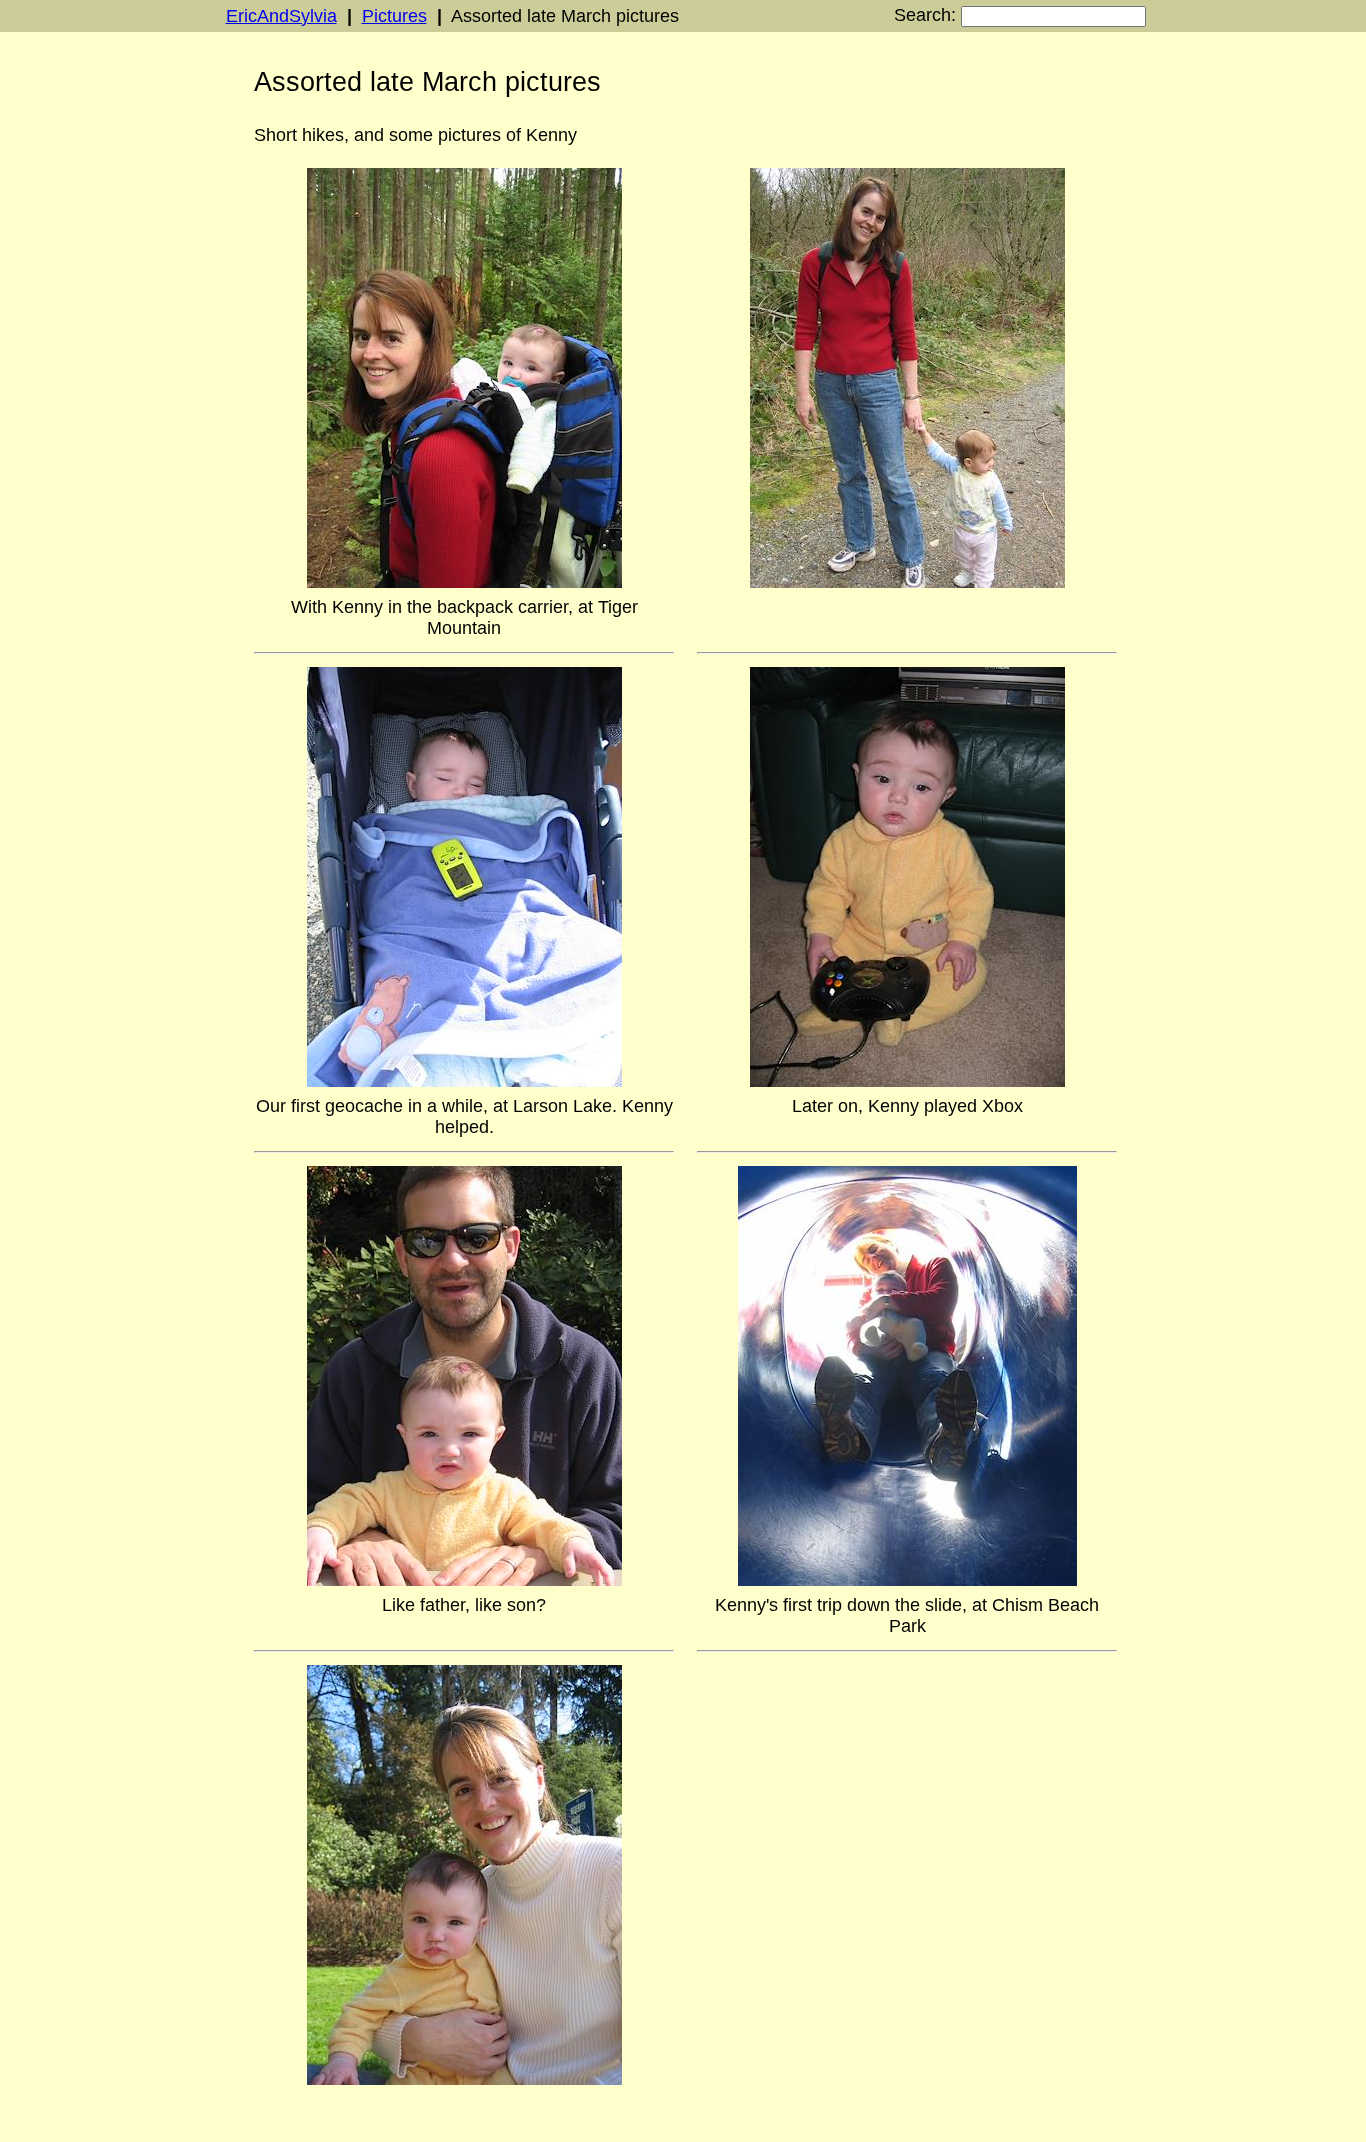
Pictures (394, 16)
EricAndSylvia (281, 16)
